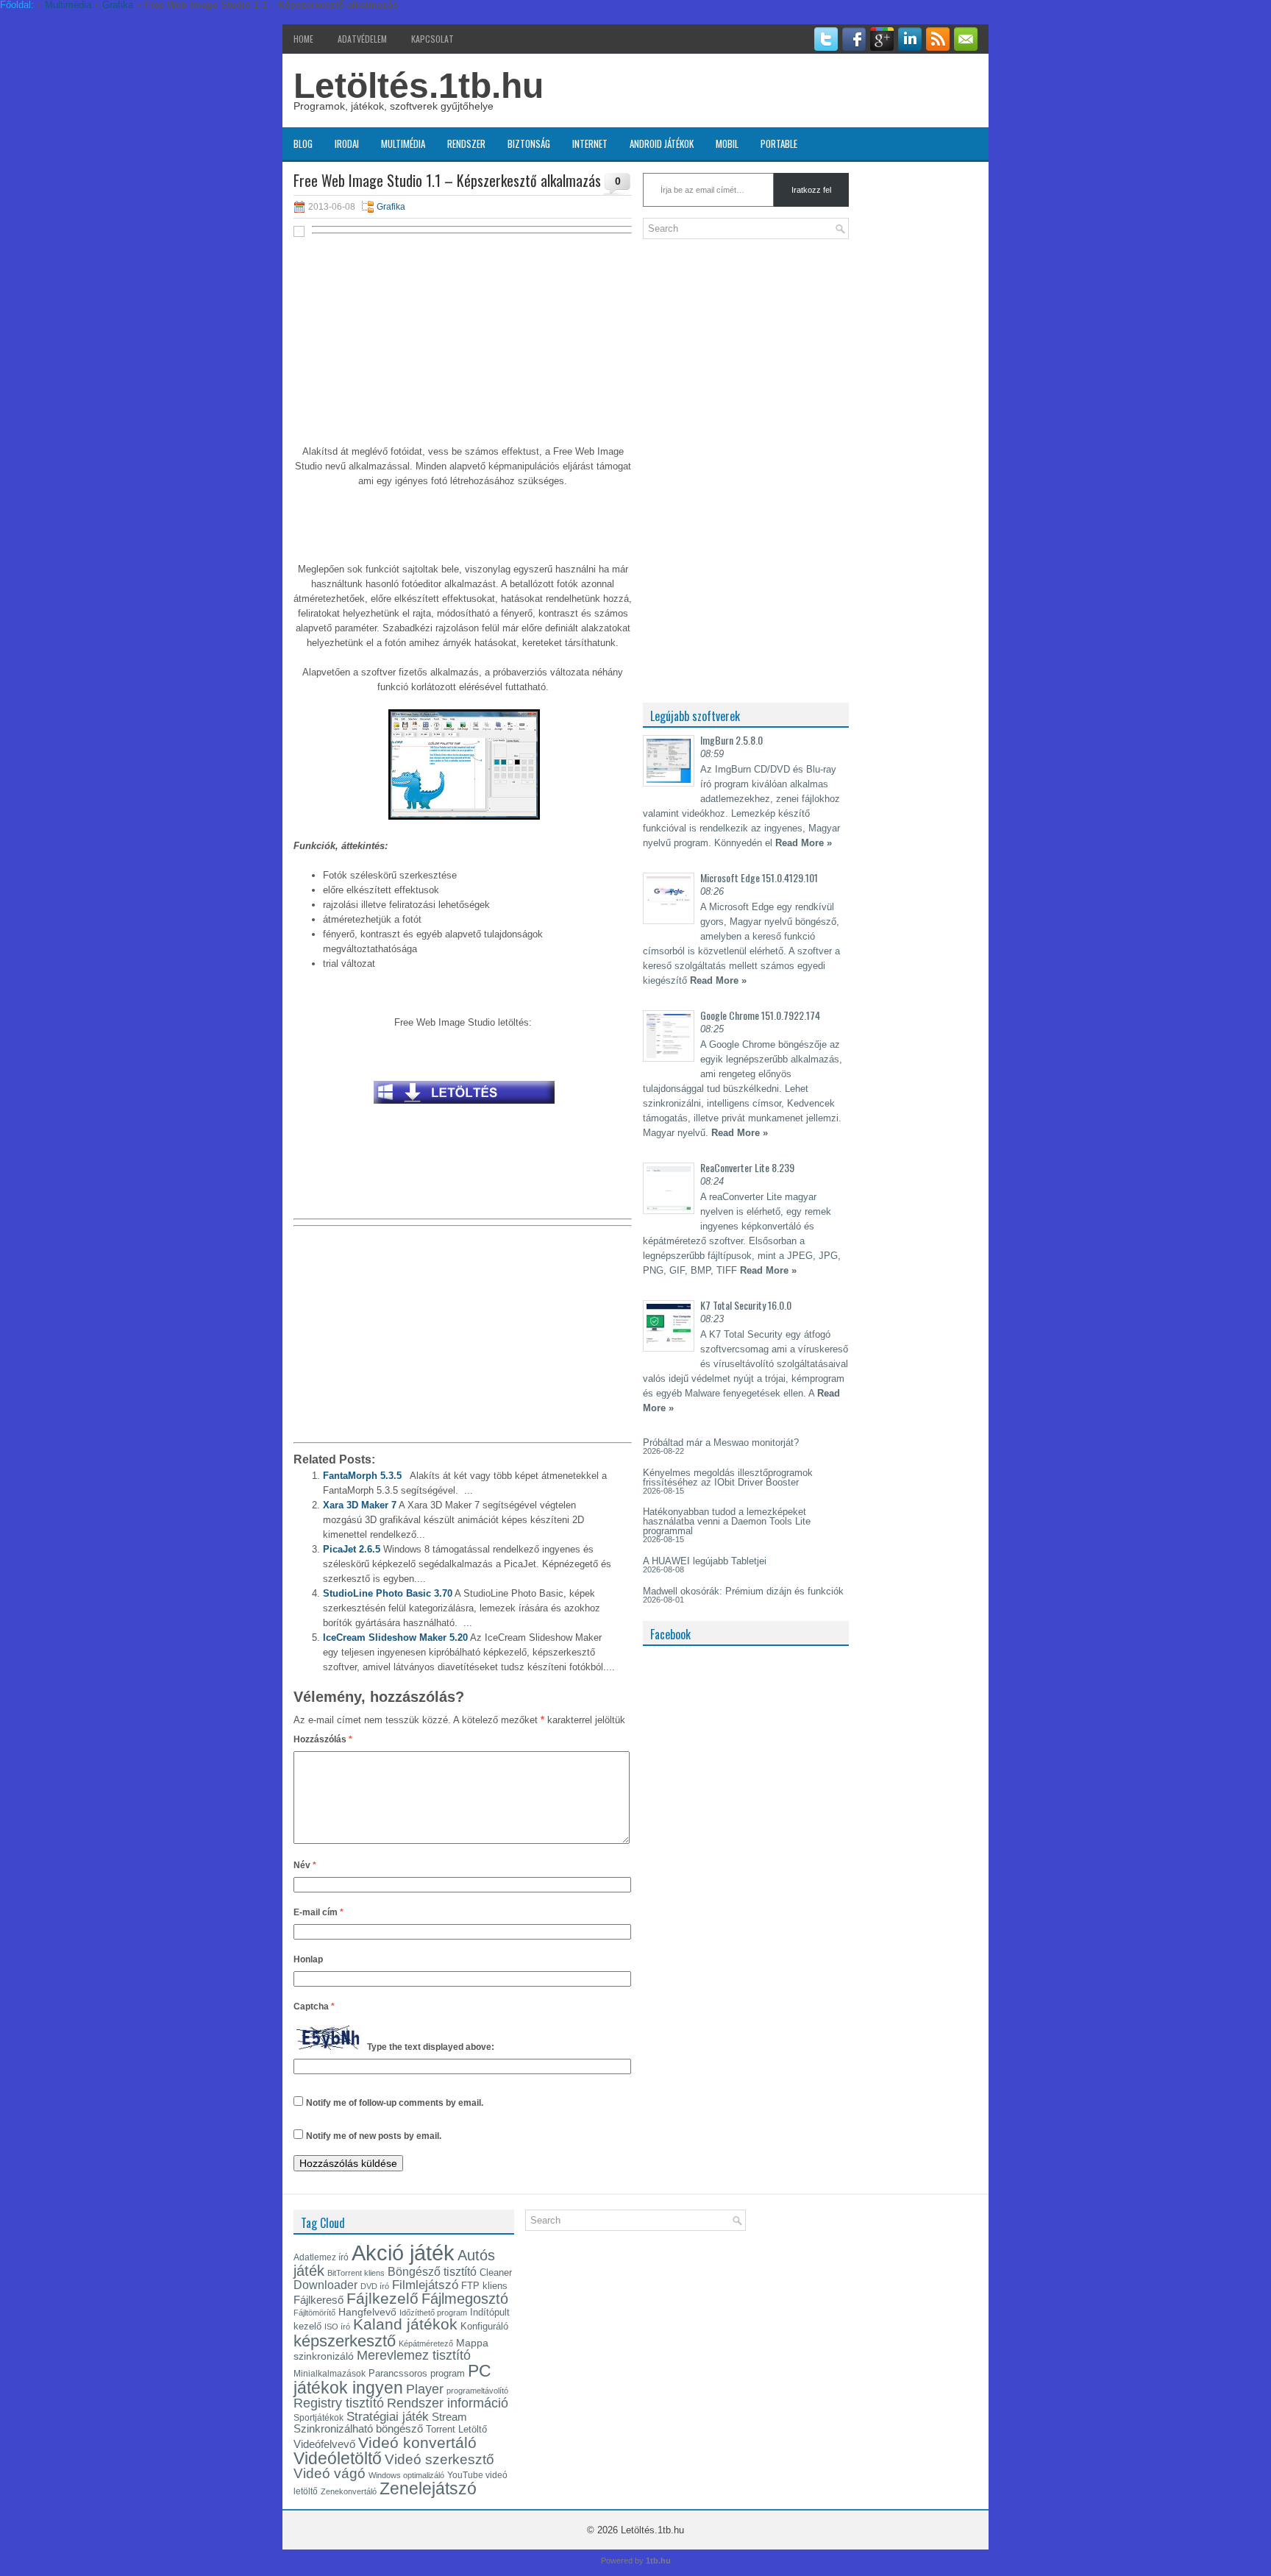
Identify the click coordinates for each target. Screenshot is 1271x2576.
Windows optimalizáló (406, 2475)
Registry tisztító (339, 2403)
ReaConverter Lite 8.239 (747, 1167)
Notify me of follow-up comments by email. (395, 2103)
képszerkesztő (345, 2341)
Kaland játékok (405, 2324)
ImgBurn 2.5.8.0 (731, 740)
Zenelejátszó (428, 2488)
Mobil (727, 143)
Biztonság (529, 143)
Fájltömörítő (314, 2313)
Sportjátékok (318, 2418)
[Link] (464, 1108)
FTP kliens (484, 2286)
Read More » (804, 843)
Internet (590, 143)
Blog (303, 143)
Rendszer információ (448, 2403)
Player (425, 2389)
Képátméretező (426, 2343)
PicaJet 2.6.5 (352, 1549)
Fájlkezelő (382, 2298)
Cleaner (496, 2272)
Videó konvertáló (417, 2442)
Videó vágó (330, 2473)
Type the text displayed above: (431, 2047)
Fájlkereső (318, 2300)
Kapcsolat (432, 39)
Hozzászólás (323, 1739)
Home (303, 39)
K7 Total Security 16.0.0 (746, 1305)
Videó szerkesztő (439, 2459)
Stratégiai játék (388, 2416)
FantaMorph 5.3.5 (362, 1476)
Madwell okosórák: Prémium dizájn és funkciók (743, 1591)
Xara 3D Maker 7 (360, 1505)
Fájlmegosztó (465, 2299)
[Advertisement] (463, 347)
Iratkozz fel (811, 190)
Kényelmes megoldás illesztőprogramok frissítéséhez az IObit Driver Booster (728, 1477)
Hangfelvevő (367, 2312)
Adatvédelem (362, 39)
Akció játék (403, 2253)
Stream (449, 2417)
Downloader (325, 2285)
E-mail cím (318, 1912)
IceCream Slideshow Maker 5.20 (395, 1638)
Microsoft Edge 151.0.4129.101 (759, 877)
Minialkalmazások (330, 2374)
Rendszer (466, 143)
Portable (779, 143)
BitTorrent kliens (356, 2273)
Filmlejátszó (425, 2285)
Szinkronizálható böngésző (358, 2428)
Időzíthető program (433, 2313)
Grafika (391, 207)
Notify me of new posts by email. (374, 2136)
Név (305, 1865)
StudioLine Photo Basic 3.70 (388, 1593)
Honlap (308, 1959)
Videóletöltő (338, 2458)
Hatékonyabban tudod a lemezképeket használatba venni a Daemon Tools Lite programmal (727, 1521)
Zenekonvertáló (349, 2491)
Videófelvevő (324, 2444)
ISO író (337, 2327)
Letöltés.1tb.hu (419, 86)
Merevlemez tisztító (414, 2355)
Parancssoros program (417, 2373)
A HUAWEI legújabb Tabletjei (705, 1561)
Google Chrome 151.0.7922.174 (760, 1015)
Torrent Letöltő (456, 2429)
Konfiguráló (484, 2326)
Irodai (347, 143)
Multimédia (403, 143)
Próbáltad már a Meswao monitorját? (721, 1443)
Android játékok (662, 143)
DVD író (375, 2286)
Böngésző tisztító (432, 2272)
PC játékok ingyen (392, 2379)
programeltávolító (477, 2391)
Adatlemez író (321, 2257)
